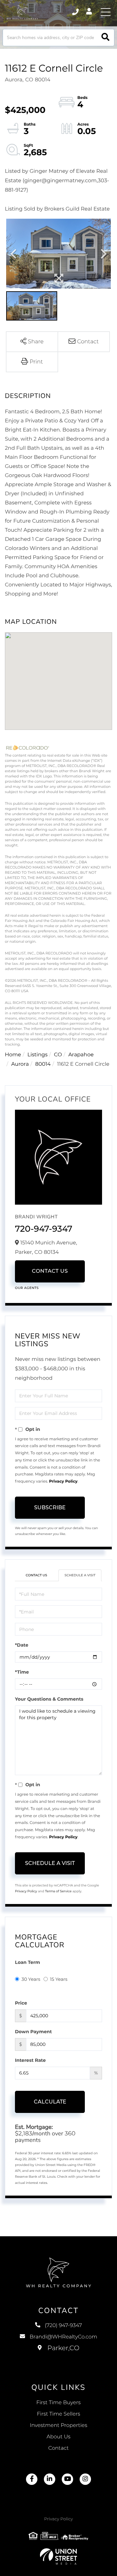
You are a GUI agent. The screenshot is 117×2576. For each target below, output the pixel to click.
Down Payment (33, 2032)
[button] (105, 38)
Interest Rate (30, 2060)
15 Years (59, 1979)
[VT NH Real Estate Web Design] (58, 2556)
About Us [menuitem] (58, 2437)
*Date (22, 1645)
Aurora (20, 1064)
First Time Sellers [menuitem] (58, 2414)
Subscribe (50, 1507)
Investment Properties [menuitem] (59, 2425)
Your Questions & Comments (49, 1699)
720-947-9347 (44, 1229)
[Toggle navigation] (106, 12)
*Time (22, 1672)
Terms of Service (58, 1891)
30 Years (31, 1979)
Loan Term (27, 1962)
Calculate (50, 2102)
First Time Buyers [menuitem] (59, 2403)
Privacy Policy (63, 1481)
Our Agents (27, 1288)
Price (21, 2003)
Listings (37, 1055)
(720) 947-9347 (76, 12)
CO (58, 1055)
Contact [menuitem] (59, 2448)
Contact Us (50, 1271)
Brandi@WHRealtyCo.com (63, 2337)
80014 (43, 1064)
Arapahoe (81, 1055)
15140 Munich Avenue (59, 2355)
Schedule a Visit (80, 1575)
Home (13, 1055)
